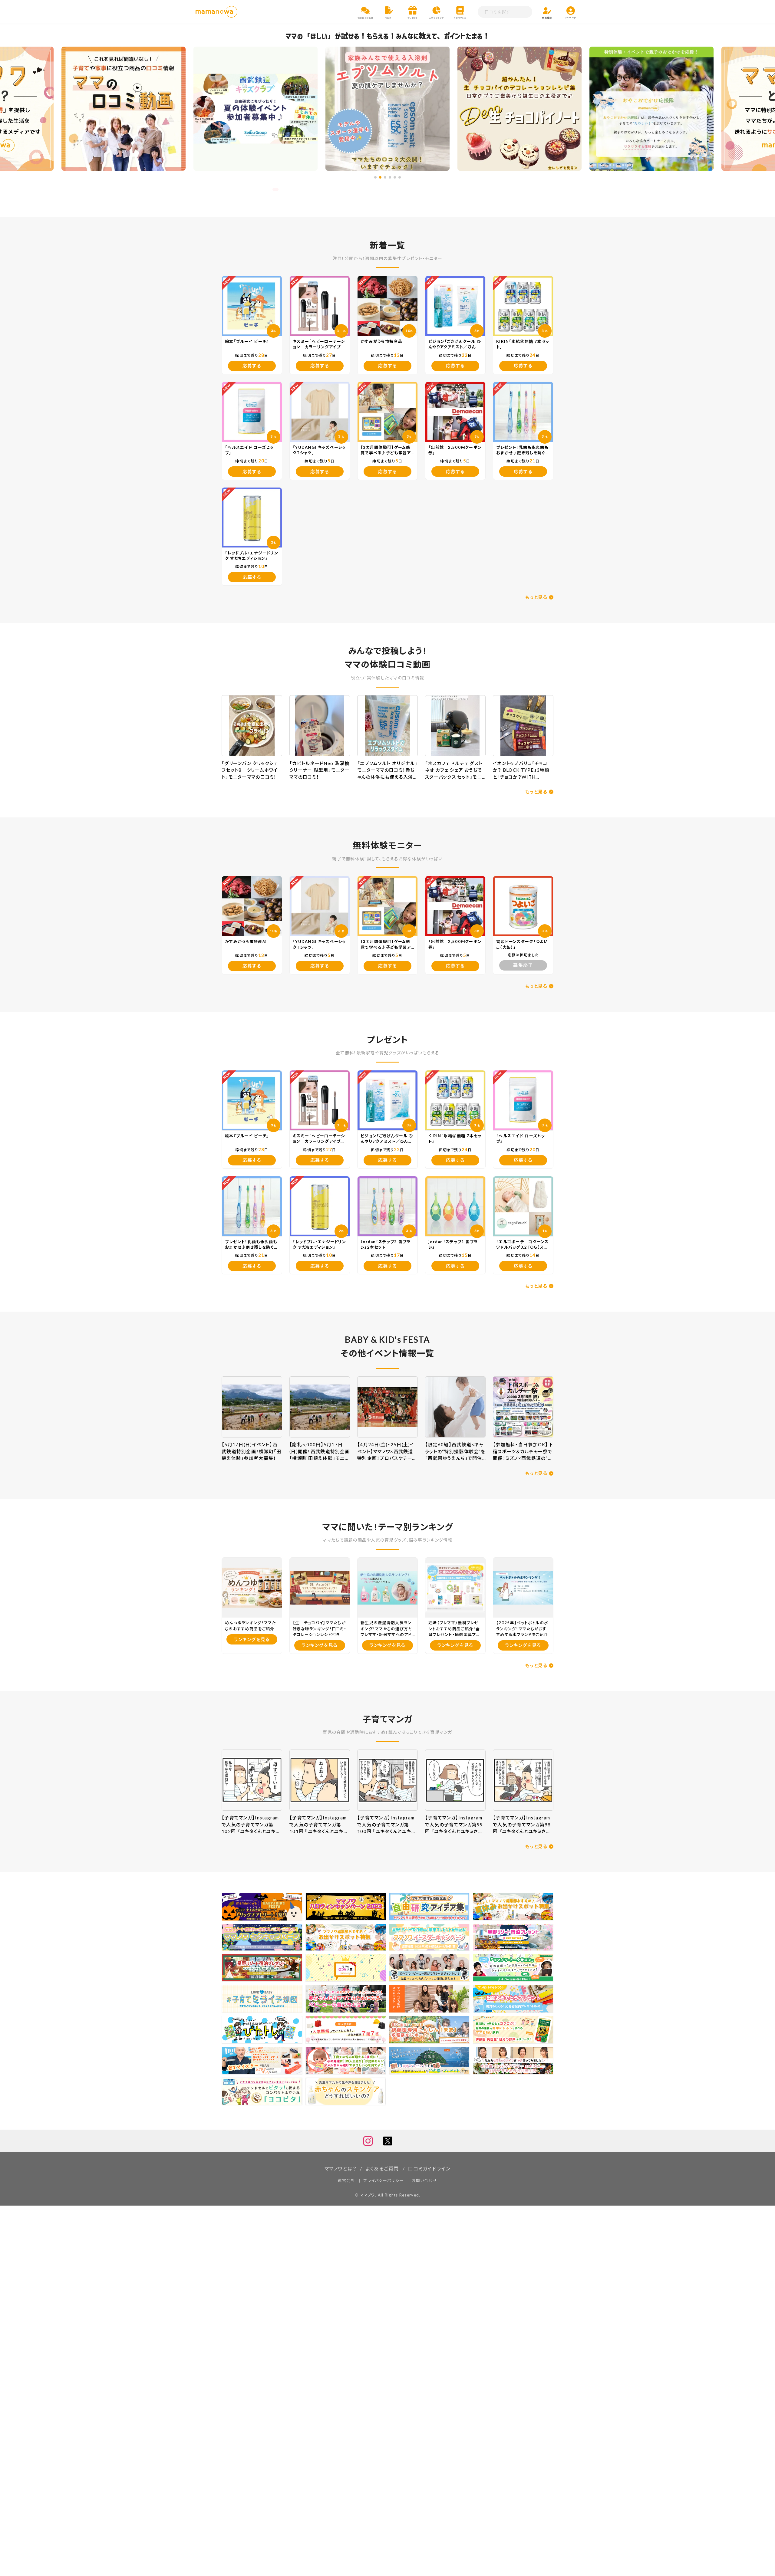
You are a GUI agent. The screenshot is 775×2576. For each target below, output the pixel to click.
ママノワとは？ (340, 2169)
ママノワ (368, 2195)
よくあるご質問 (382, 2169)
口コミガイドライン (429, 2169)
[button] (375, 177)
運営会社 (346, 2180)
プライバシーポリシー (383, 2180)
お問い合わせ (424, 2180)
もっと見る (536, 597)
